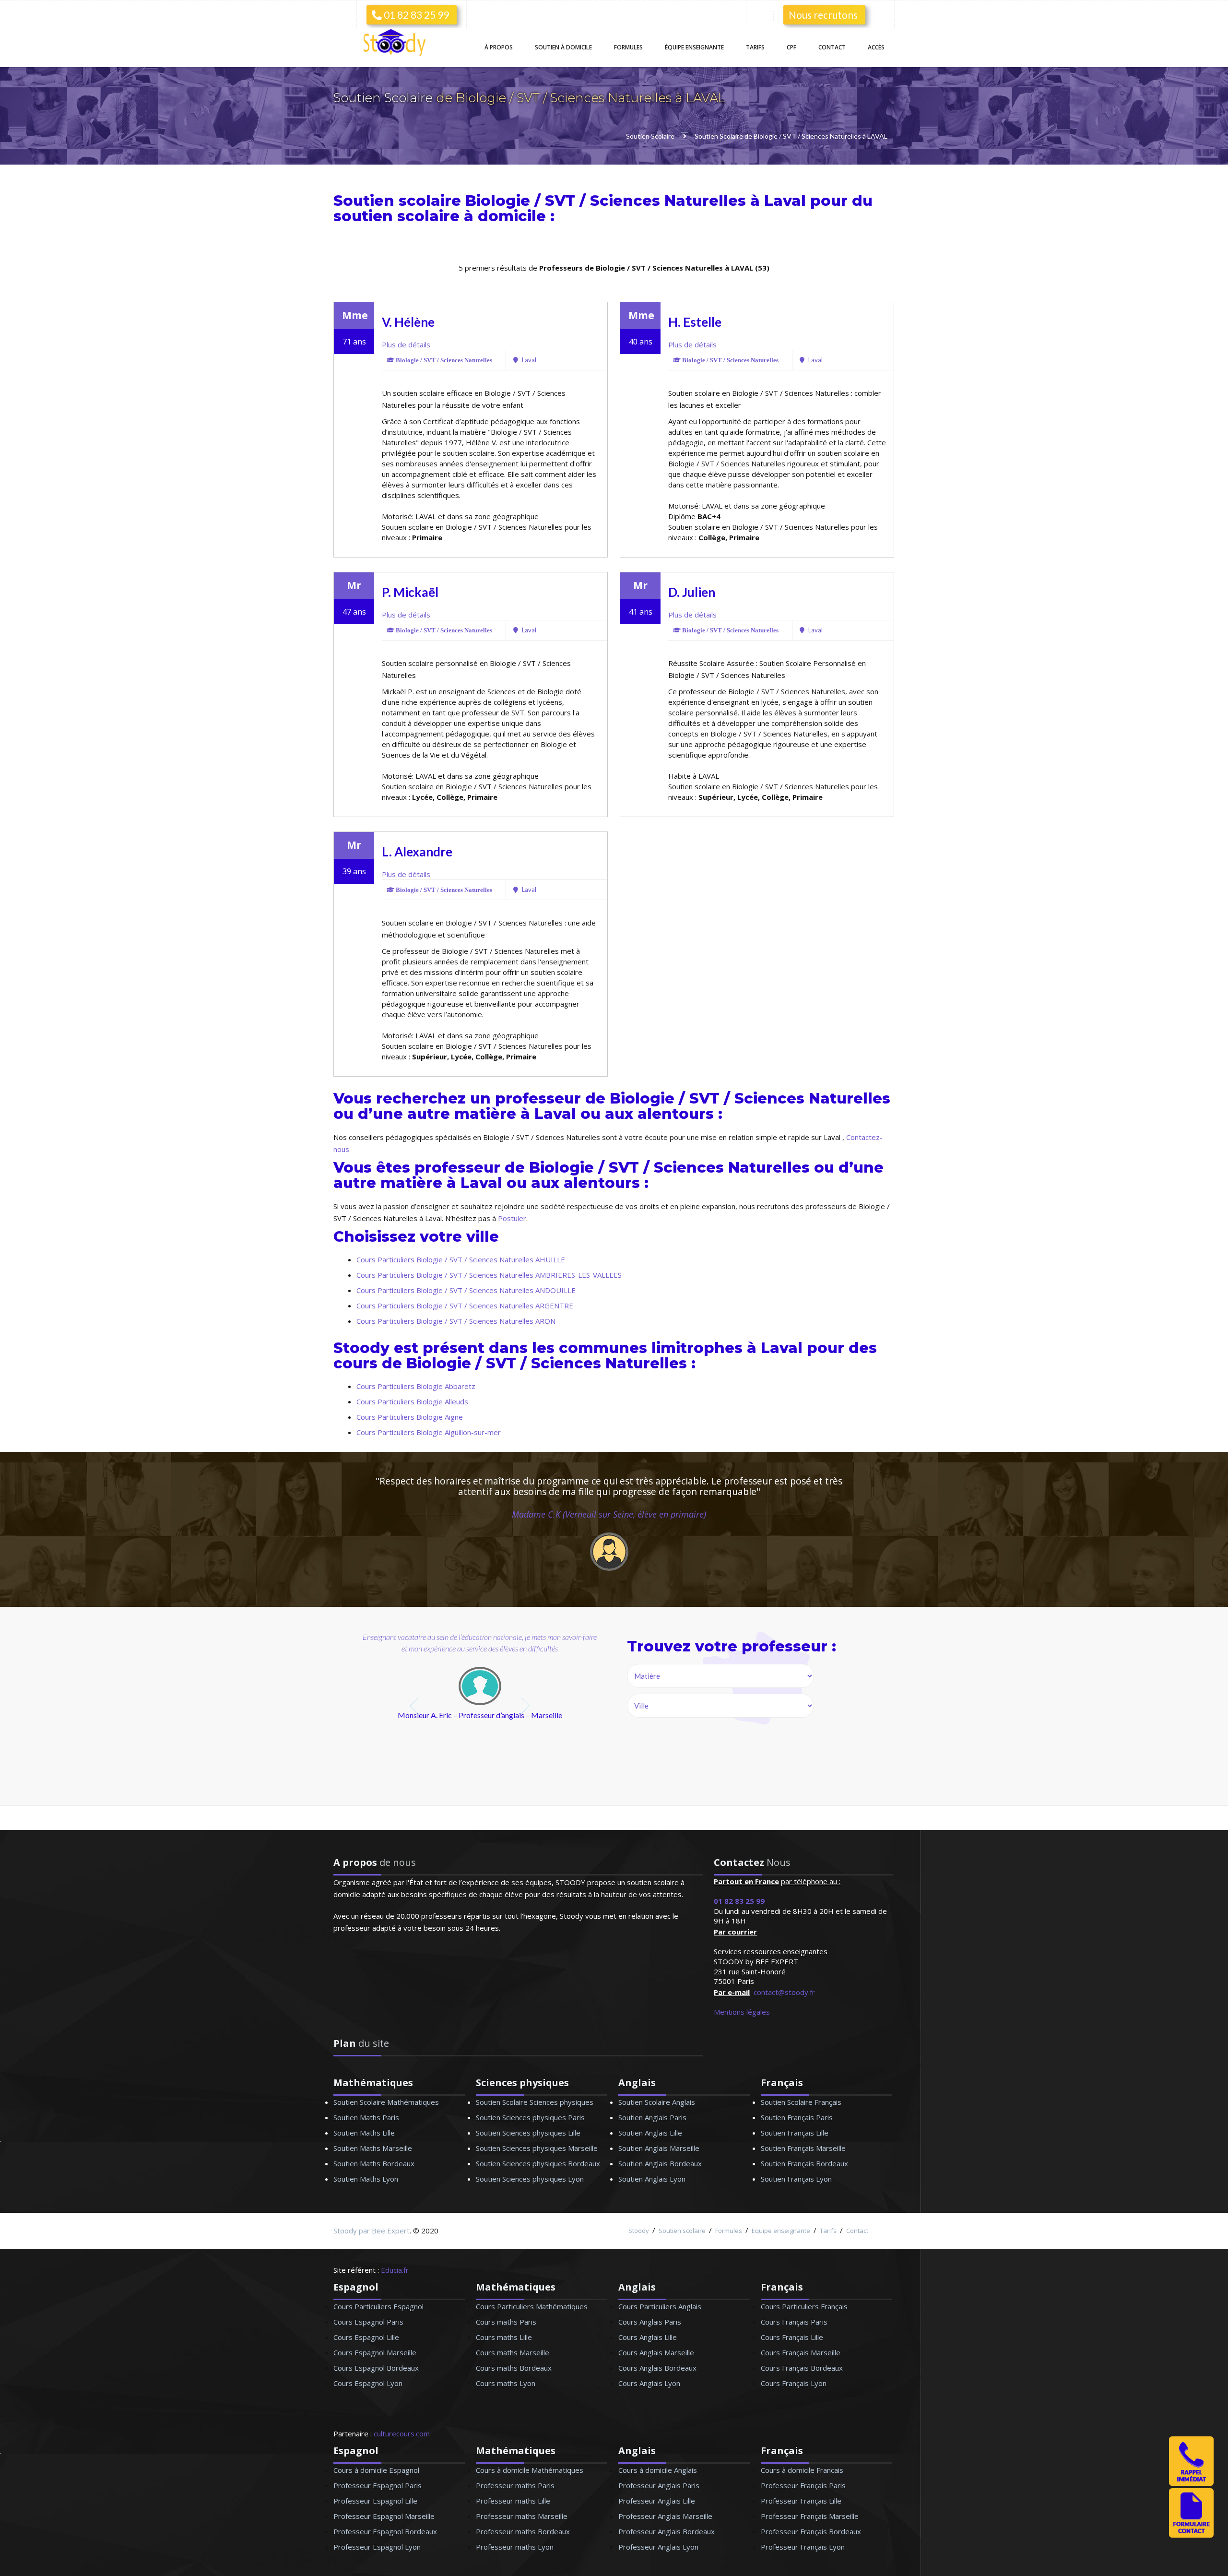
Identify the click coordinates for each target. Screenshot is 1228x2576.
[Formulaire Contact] (1191, 2535)
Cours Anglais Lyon (649, 2383)
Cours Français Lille (792, 2337)
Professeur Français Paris (803, 2485)
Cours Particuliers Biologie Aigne (410, 1417)
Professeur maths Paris (515, 2485)
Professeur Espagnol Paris (378, 2485)
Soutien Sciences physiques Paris (530, 2117)
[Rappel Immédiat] (1191, 2483)
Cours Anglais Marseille (656, 2352)
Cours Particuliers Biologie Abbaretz (416, 1386)
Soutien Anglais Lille (650, 2133)
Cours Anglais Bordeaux (657, 2368)
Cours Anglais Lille (648, 2337)
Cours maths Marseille (513, 2352)
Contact (832, 47)
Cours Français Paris (794, 2322)
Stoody (639, 2231)
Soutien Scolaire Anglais (657, 2102)
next (526, 1706)
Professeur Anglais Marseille (665, 2516)
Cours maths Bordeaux (514, 2368)
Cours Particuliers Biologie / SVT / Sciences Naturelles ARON (456, 1321)
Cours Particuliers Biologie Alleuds (412, 1401)
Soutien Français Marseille (803, 2148)
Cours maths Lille (504, 2337)
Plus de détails (406, 344)
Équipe (694, 47)
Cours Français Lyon (794, 2383)
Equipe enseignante (781, 2231)
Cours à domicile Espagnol (376, 2470)
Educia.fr (395, 2270)
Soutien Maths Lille (364, 2133)
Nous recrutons (823, 15)
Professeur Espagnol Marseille (384, 2516)
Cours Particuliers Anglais (660, 2306)
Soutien (563, 47)
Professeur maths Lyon (515, 2547)
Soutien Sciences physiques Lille (528, 2133)
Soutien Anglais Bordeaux (660, 2163)
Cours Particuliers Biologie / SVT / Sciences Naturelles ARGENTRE (465, 1306)
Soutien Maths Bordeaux (374, 2163)
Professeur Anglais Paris (659, 2485)
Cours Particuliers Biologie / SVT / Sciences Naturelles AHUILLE (461, 1259)
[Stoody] (398, 43)
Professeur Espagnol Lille (375, 2501)
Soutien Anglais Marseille (659, 2148)
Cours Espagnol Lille (366, 2337)
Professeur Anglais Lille (657, 2501)
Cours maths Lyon (506, 2383)
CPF (791, 47)
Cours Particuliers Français (804, 2306)
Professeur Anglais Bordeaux (667, 2531)
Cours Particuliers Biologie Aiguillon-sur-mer (429, 1432)
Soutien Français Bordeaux (804, 2163)
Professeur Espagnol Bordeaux (385, 2531)
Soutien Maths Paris (366, 2117)
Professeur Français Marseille (810, 2516)
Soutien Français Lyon (796, 2179)
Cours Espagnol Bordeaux (376, 2368)
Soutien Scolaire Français (801, 2102)
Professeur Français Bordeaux (811, 2531)
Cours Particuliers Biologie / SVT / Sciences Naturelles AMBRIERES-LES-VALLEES (489, 1275)
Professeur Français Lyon (803, 2547)
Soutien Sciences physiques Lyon (530, 2179)
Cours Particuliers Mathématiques (532, 2306)
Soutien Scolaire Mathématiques (386, 2102)
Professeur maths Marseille (522, 2516)
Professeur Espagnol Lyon (377, 2547)
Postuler (512, 1218)
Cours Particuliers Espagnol (378, 2306)
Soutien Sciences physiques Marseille (537, 2148)
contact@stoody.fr (784, 1992)
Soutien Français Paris (797, 2117)
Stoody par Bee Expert (372, 2231)
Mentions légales (742, 2012)
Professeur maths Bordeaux (523, 2531)
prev (415, 1706)
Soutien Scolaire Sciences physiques (535, 2102)
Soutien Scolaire (385, 98)
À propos (499, 47)
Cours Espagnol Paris (368, 2322)
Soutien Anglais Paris (652, 2117)
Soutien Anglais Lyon (652, 2179)
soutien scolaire (396, 216)
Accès (876, 47)
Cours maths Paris (506, 2322)
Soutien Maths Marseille (373, 2148)
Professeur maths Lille (513, 2501)
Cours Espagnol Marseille (375, 2352)
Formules (628, 47)
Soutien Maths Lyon (366, 2179)
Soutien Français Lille (795, 2133)
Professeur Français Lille (801, 2501)
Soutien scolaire (682, 2231)
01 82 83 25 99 (415, 15)
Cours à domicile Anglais (658, 2470)
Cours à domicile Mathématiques (530, 2470)
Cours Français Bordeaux (802, 2368)
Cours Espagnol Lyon (368, 2383)
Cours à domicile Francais (802, 2470)
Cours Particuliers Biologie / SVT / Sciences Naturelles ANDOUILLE (466, 1290)
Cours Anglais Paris (650, 2322)
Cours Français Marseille (801, 2352)
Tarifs (755, 47)
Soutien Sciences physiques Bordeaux (538, 2163)
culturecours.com (402, 2434)
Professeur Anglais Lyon (658, 2547)
